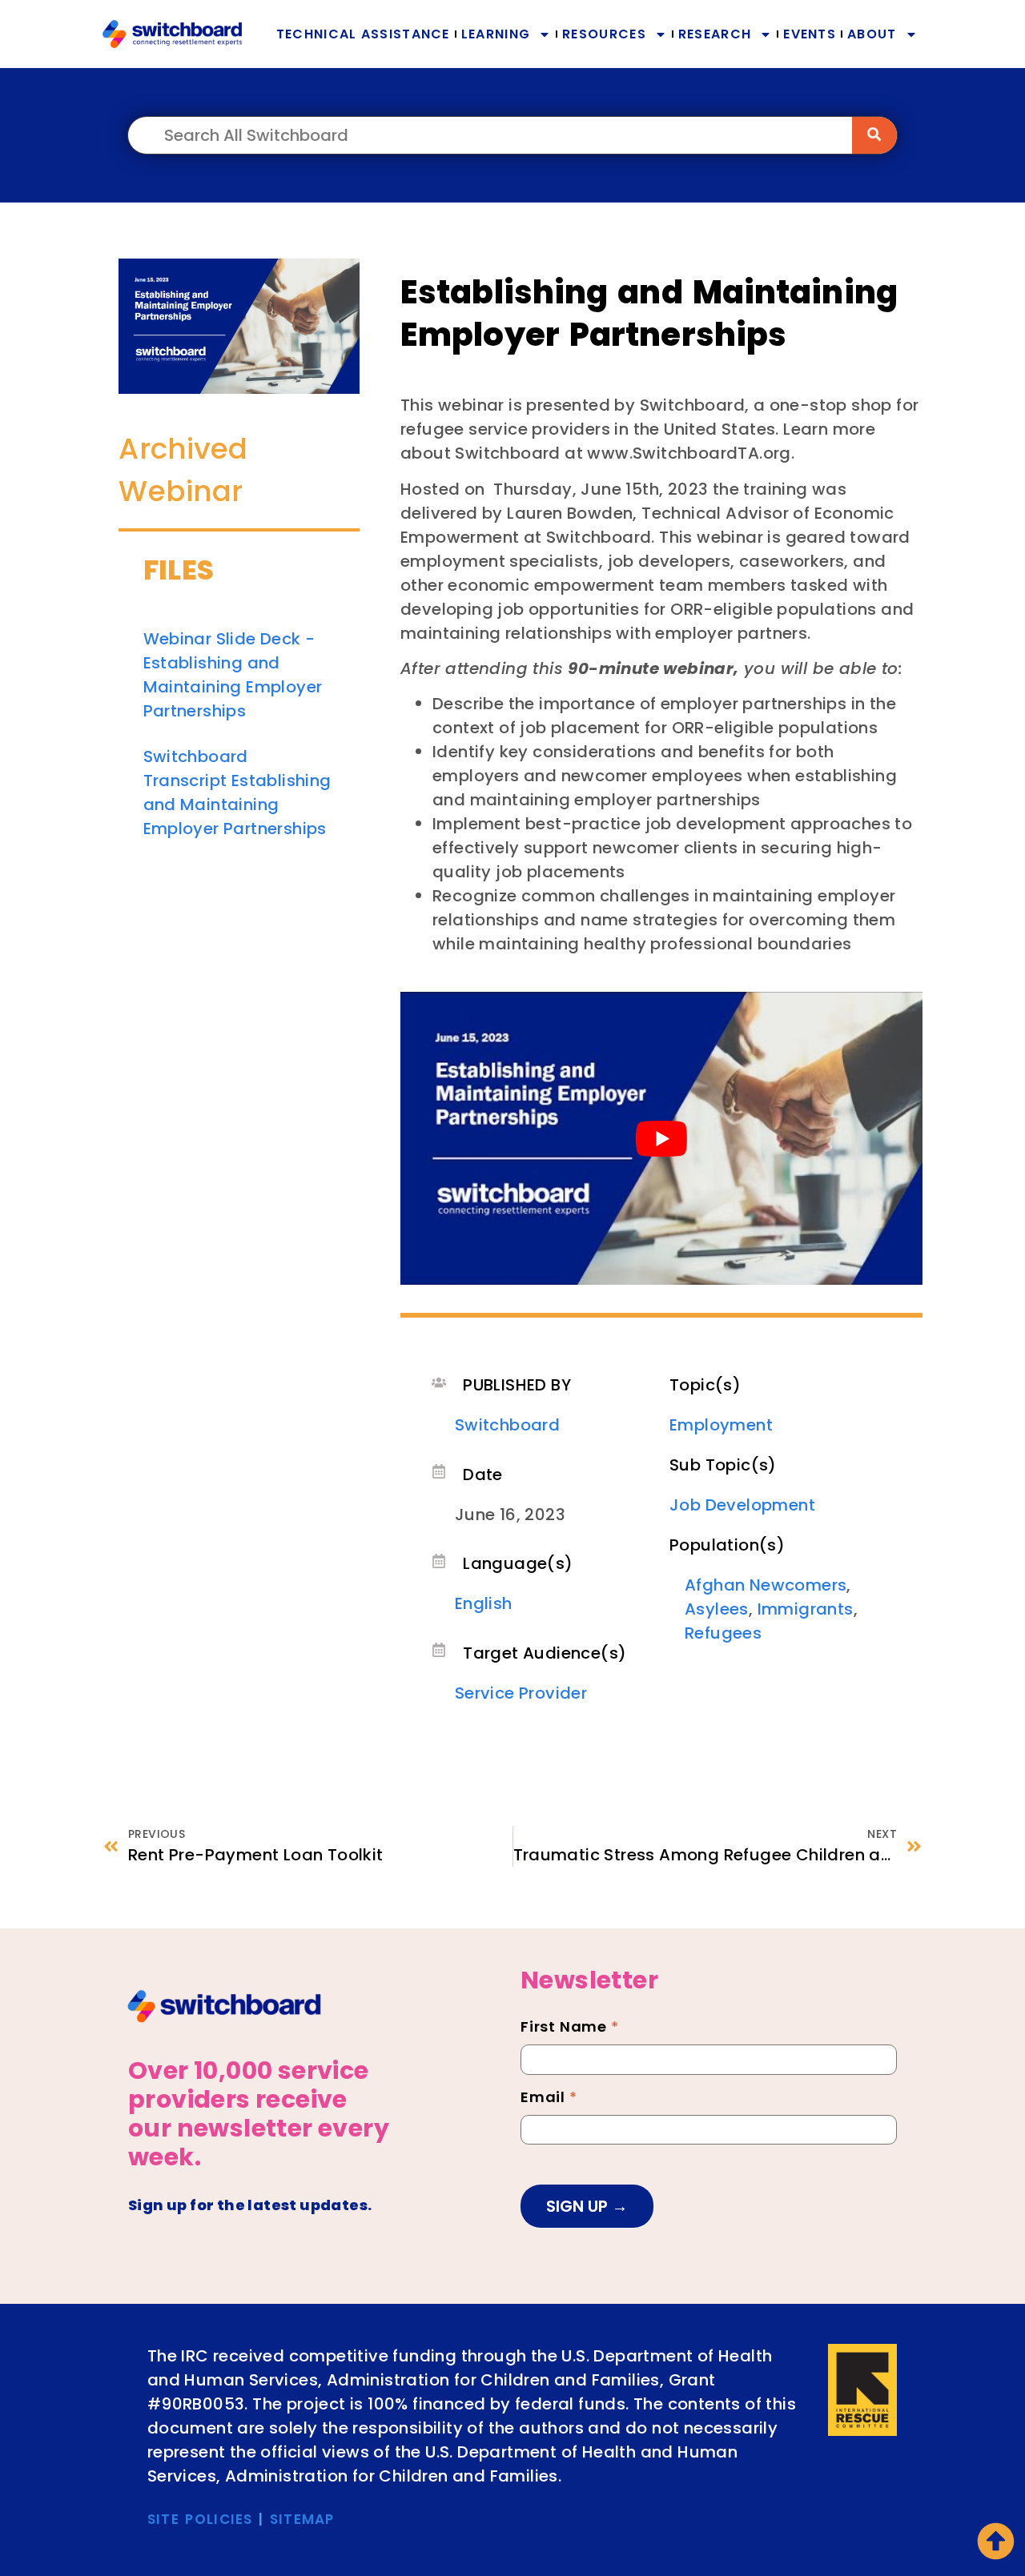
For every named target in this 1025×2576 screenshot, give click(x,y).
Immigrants (806, 1609)
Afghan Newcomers (766, 1585)
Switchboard (507, 1425)
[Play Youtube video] (661, 1139)
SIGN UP (579, 2206)
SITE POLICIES (200, 2519)
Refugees (723, 1633)
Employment (721, 1425)
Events (810, 34)
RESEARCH (715, 34)
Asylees (717, 1609)
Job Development (742, 1505)
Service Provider (521, 1693)
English (484, 1603)
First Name (570, 2028)
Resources (604, 34)
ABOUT (872, 34)
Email (549, 2099)
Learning (496, 34)
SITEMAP (302, 2519)
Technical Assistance (363, 34)
